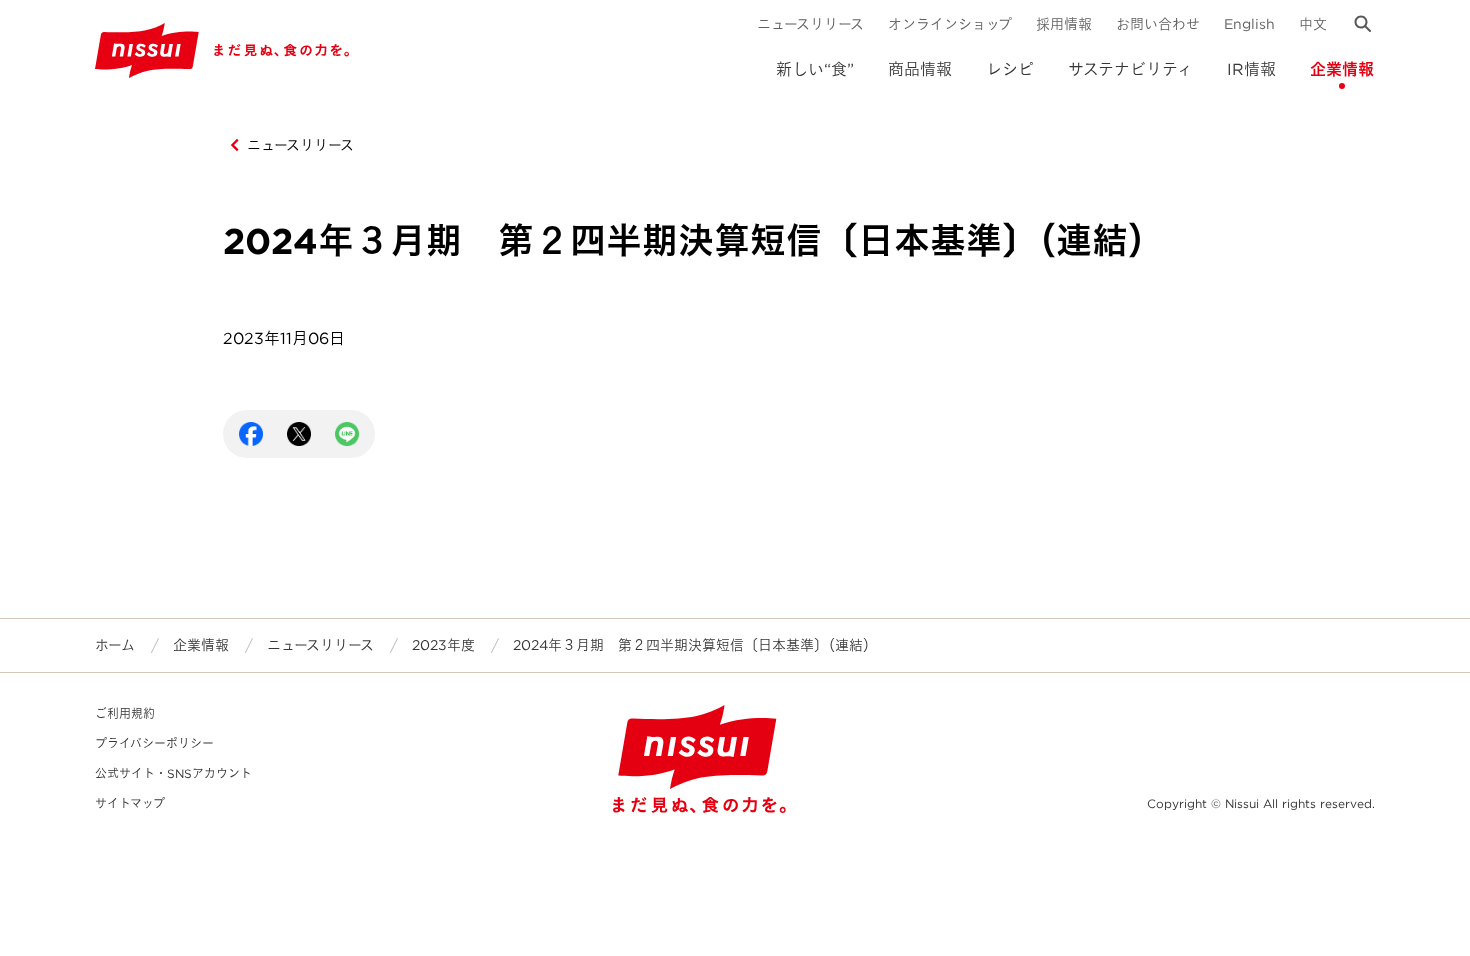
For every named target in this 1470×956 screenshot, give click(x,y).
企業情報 (1342, 69)
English (1249, 24)
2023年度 (443, 645)
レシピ (1010, 69)
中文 (1313, 24)
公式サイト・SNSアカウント (173, 773)
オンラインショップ (950, 24)
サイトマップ (130, 803)
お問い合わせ (1158, 24)
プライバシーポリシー (154, 743)
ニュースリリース (810, 24)
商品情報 (920, 69)
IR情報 (1251, 69)
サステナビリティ (1130, 69)
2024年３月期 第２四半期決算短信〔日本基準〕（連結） (695, 645)
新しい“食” (815, 69)
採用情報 (1064, 24)
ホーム (115, 645)
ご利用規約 (125, 713)
